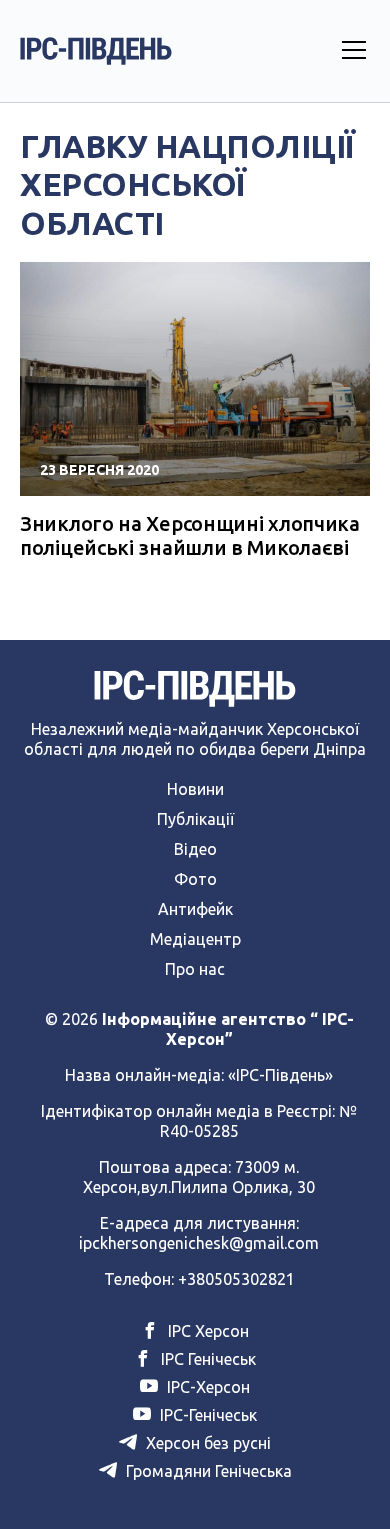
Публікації (195, 819)
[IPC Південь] (96, 51)
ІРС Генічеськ (206, 1359)
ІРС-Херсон (206, 1387)
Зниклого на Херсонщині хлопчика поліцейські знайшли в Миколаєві (190, 535)
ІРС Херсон (206, 1331)
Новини (195, 789)
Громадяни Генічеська (207, 1471)
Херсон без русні (206, 1443)
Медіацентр (195, 939)
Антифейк (195, 909)
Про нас (195, 969)
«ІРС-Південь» (280, 1075)
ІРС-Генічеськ (206, 1415)
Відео (195, 849)
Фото (195, 879)
